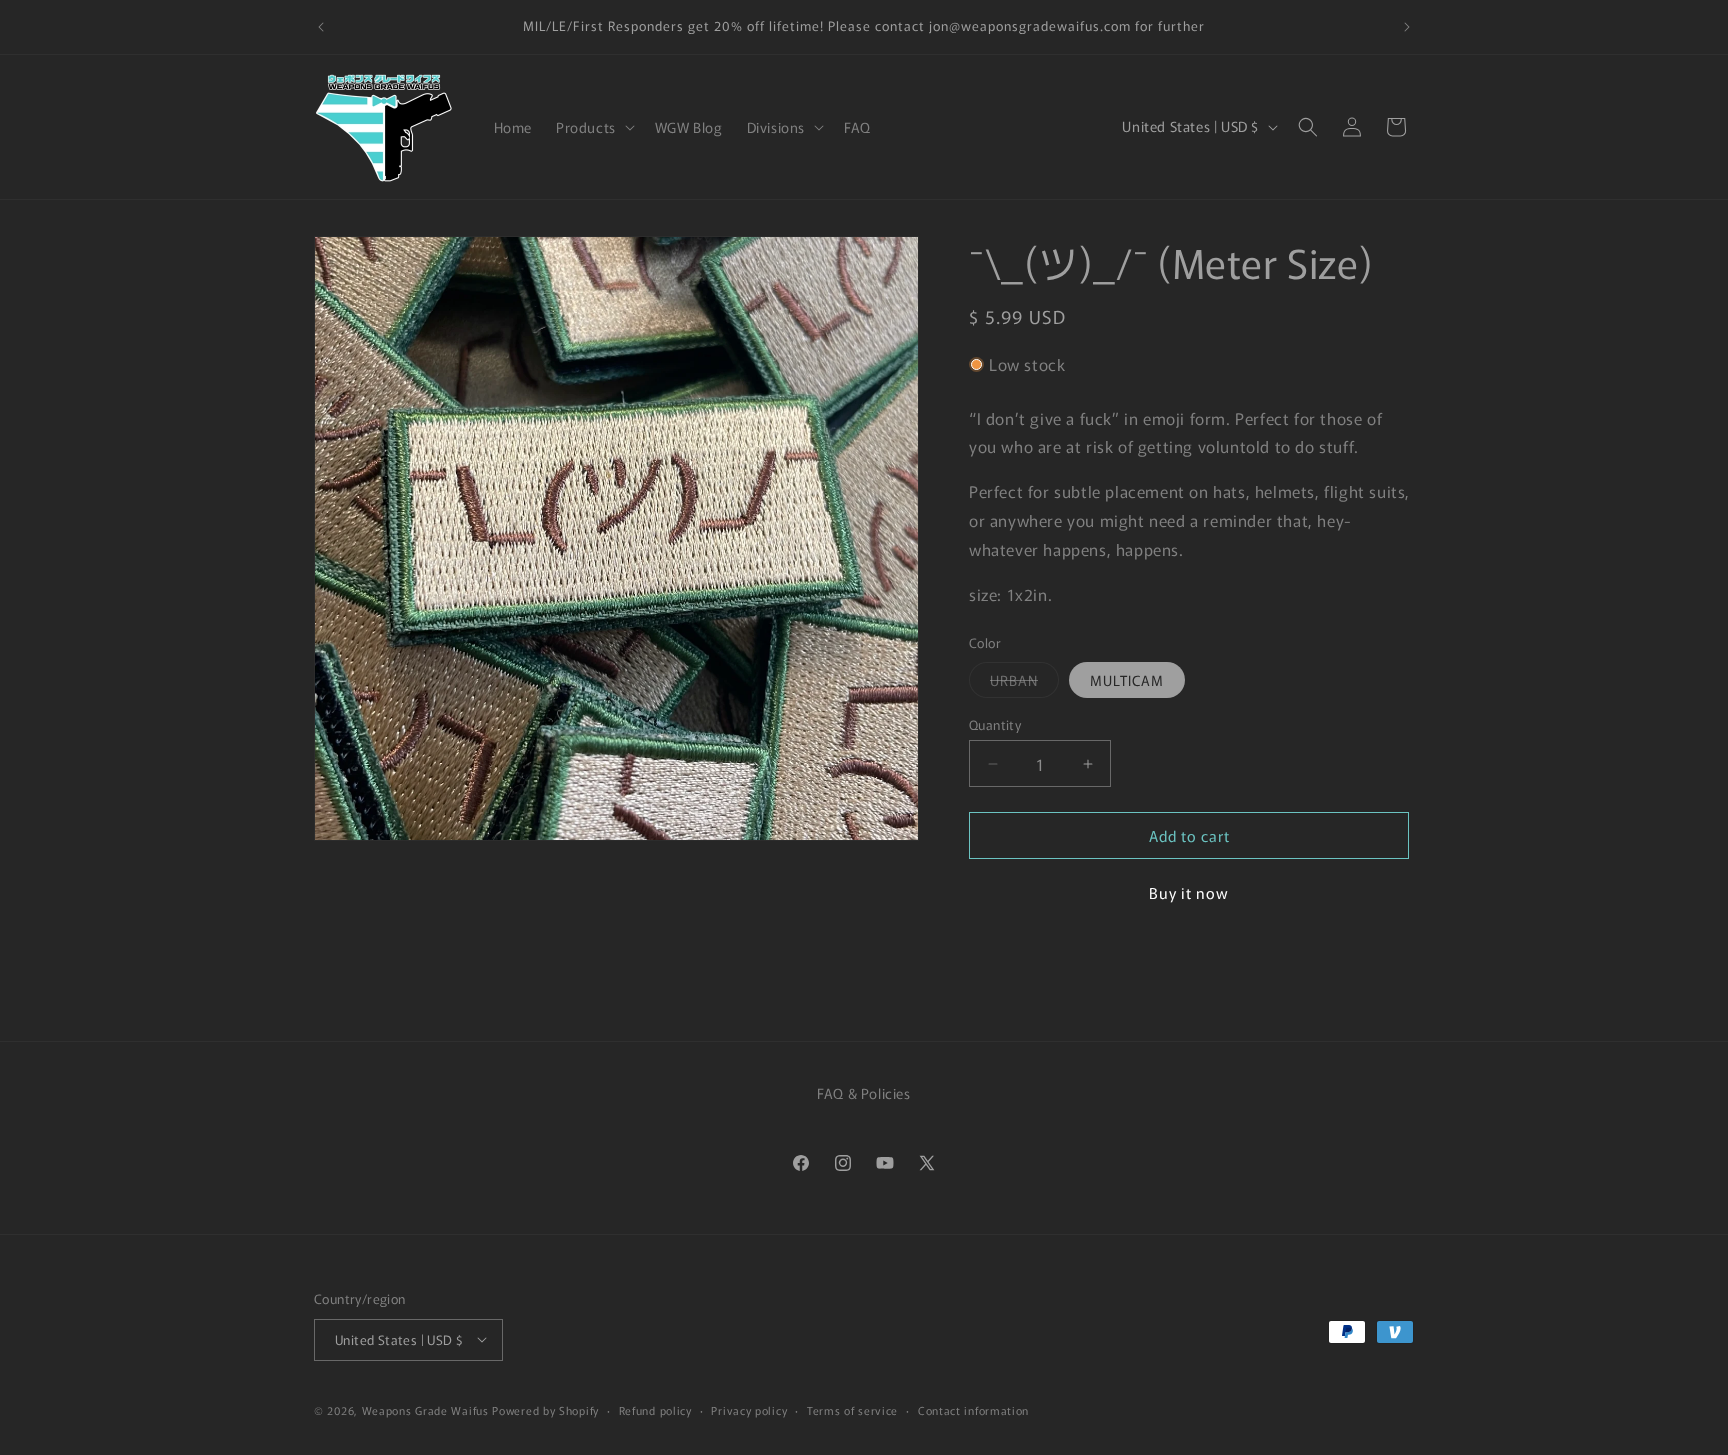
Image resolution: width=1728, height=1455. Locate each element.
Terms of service (852, 1409)
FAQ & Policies (863, 1093)
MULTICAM (1127, 680)
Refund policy (655, 1409)
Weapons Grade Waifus (427, 1409)
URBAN (1024, 683)
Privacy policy (749, 1409)
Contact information (973, 1409)
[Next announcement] (1407, 27)
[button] (593, 127)
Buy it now (1189, 892)
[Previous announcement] (321, 27)
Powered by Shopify (545, 1409)
